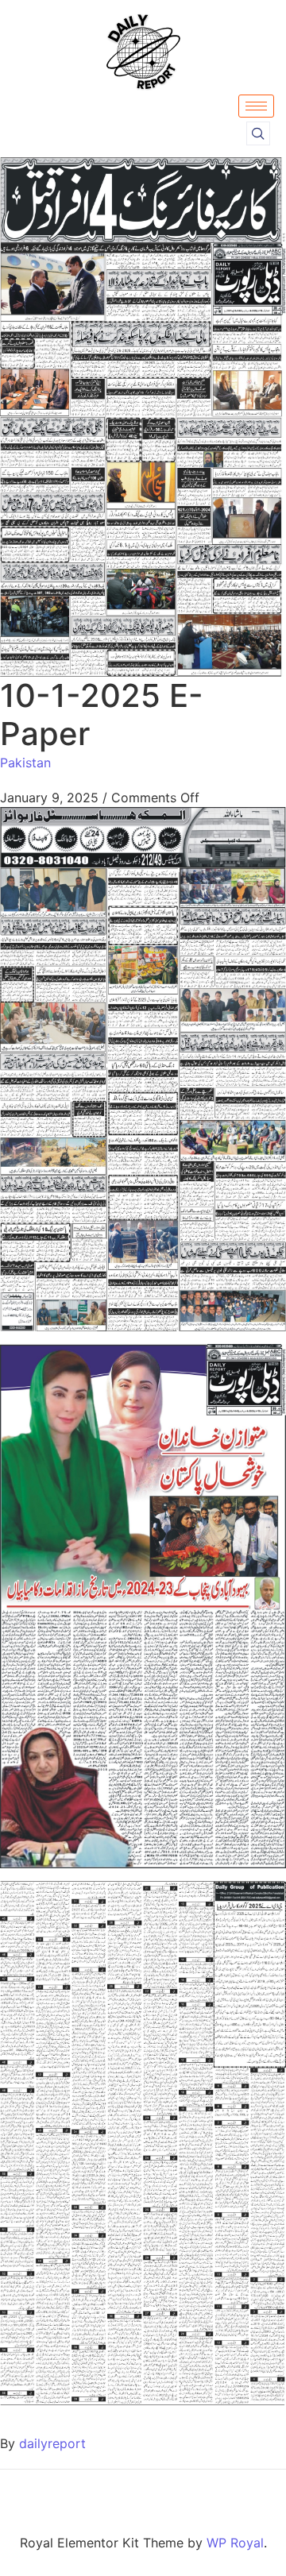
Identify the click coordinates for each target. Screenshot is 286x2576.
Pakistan (25, 763)
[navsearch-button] (258, 133)
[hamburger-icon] (256, 106)
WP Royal (235, 2543)
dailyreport (52, 2443)
